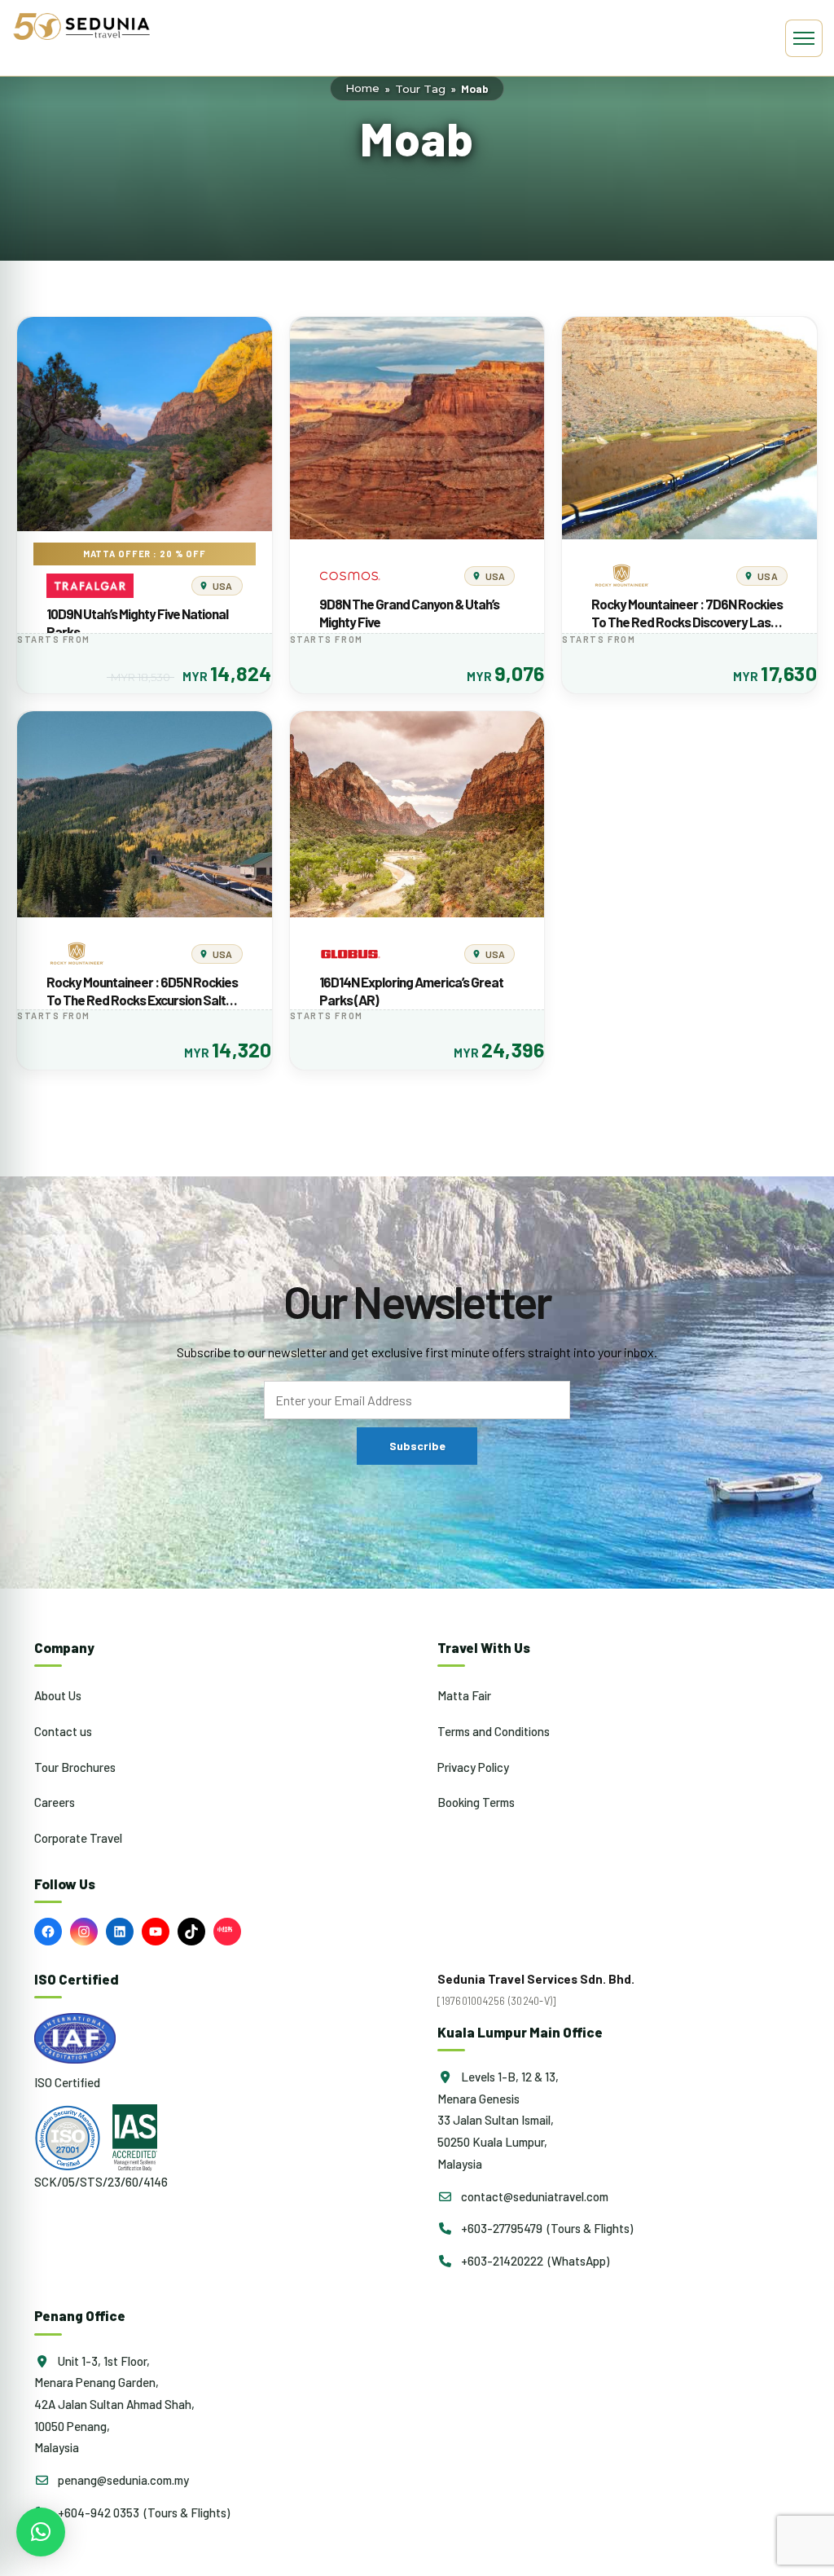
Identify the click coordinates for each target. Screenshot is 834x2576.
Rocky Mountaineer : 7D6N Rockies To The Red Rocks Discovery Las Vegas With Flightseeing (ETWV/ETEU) (687, 613)
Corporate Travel (78, 1838)
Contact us (63, 1731)
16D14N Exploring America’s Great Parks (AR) (411, 991)
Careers (55, 1802)
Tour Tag (420, 89)
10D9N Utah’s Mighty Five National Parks (137, 622)
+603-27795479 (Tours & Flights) (546, 2228)
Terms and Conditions (494, 1731)
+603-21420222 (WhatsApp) (534, 2261)
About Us (58, 1695)
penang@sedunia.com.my (122, 2480)
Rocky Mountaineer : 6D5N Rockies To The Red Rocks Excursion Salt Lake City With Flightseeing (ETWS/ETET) (142, 991)
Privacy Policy (473, 1767)
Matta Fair (464, 1695)
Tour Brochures (75, 1767)
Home (362, 88)
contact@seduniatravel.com (533, 2196)
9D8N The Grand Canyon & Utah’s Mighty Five (409, 613)
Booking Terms (476, 1802)
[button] (41, 2532)
